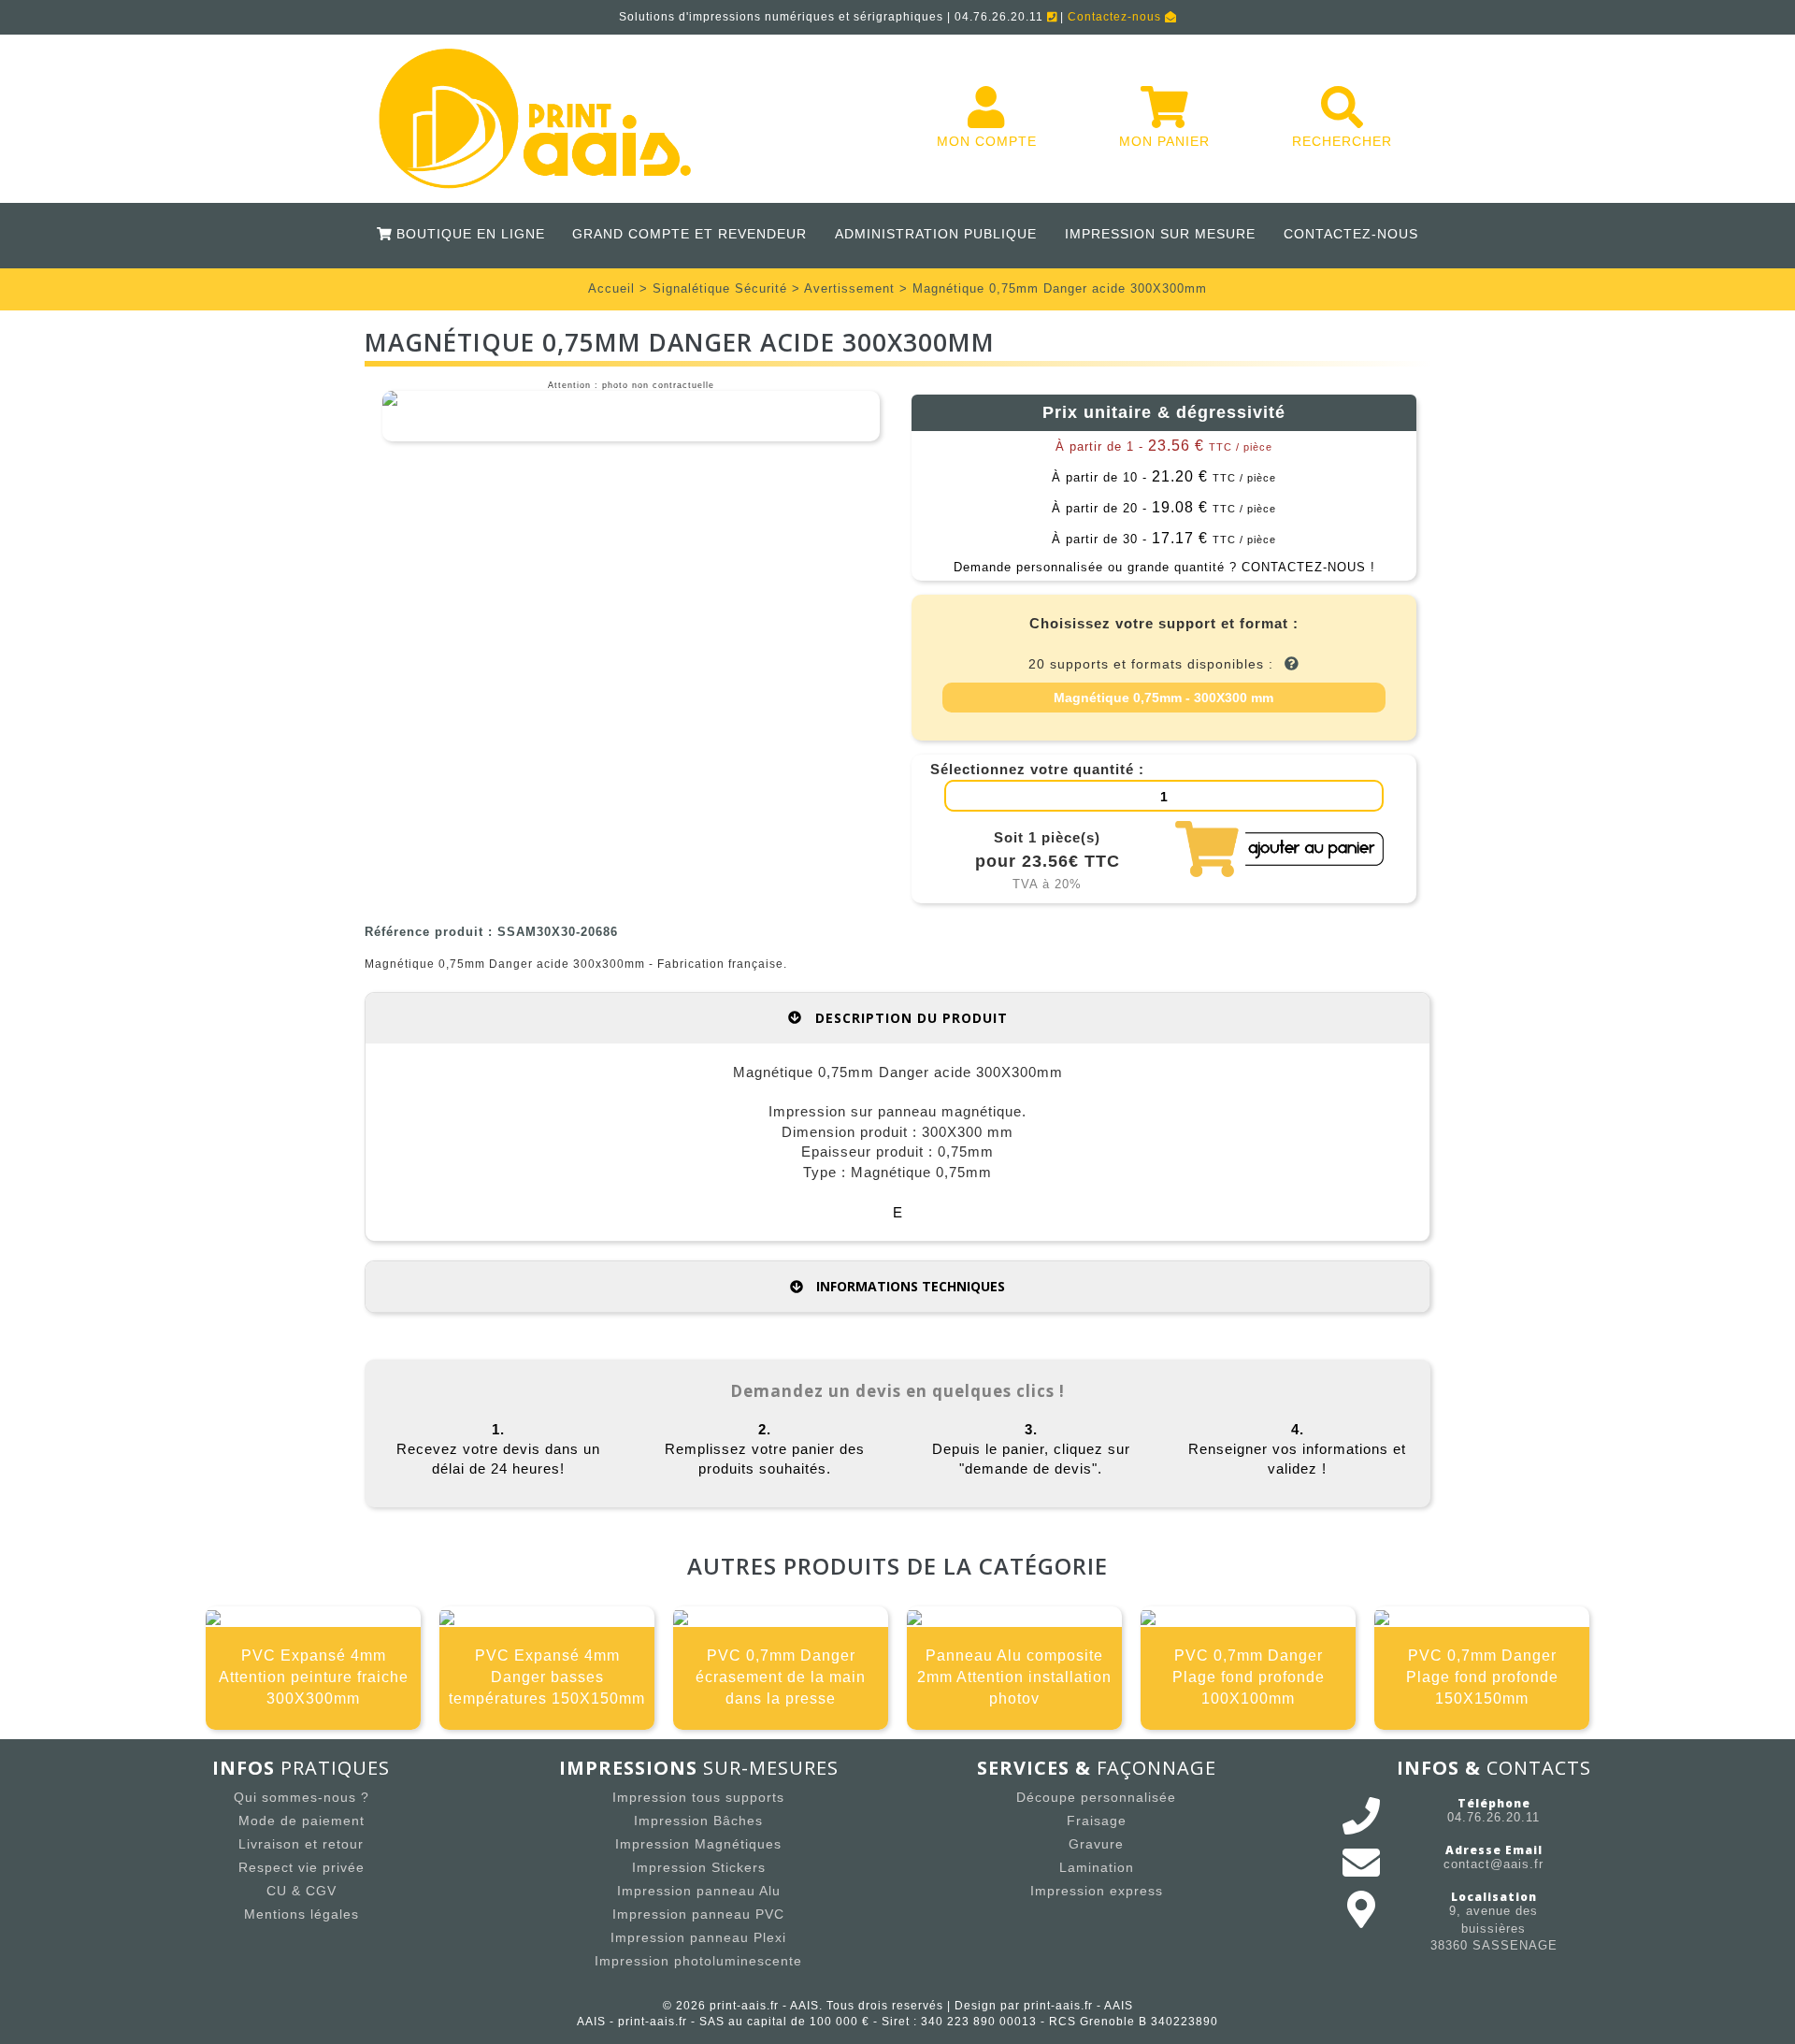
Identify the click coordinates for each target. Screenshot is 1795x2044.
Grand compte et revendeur (689, 234)
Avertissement (849, 288)
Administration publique (936, 234)
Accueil (611, 288)
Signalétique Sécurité (720, 288)
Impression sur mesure (1160, 234)
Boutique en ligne (467, 234)
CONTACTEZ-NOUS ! (1308, 567)
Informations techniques (909, 1286)
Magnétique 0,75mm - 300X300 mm (1163, 698)
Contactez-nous (1116, 17)
